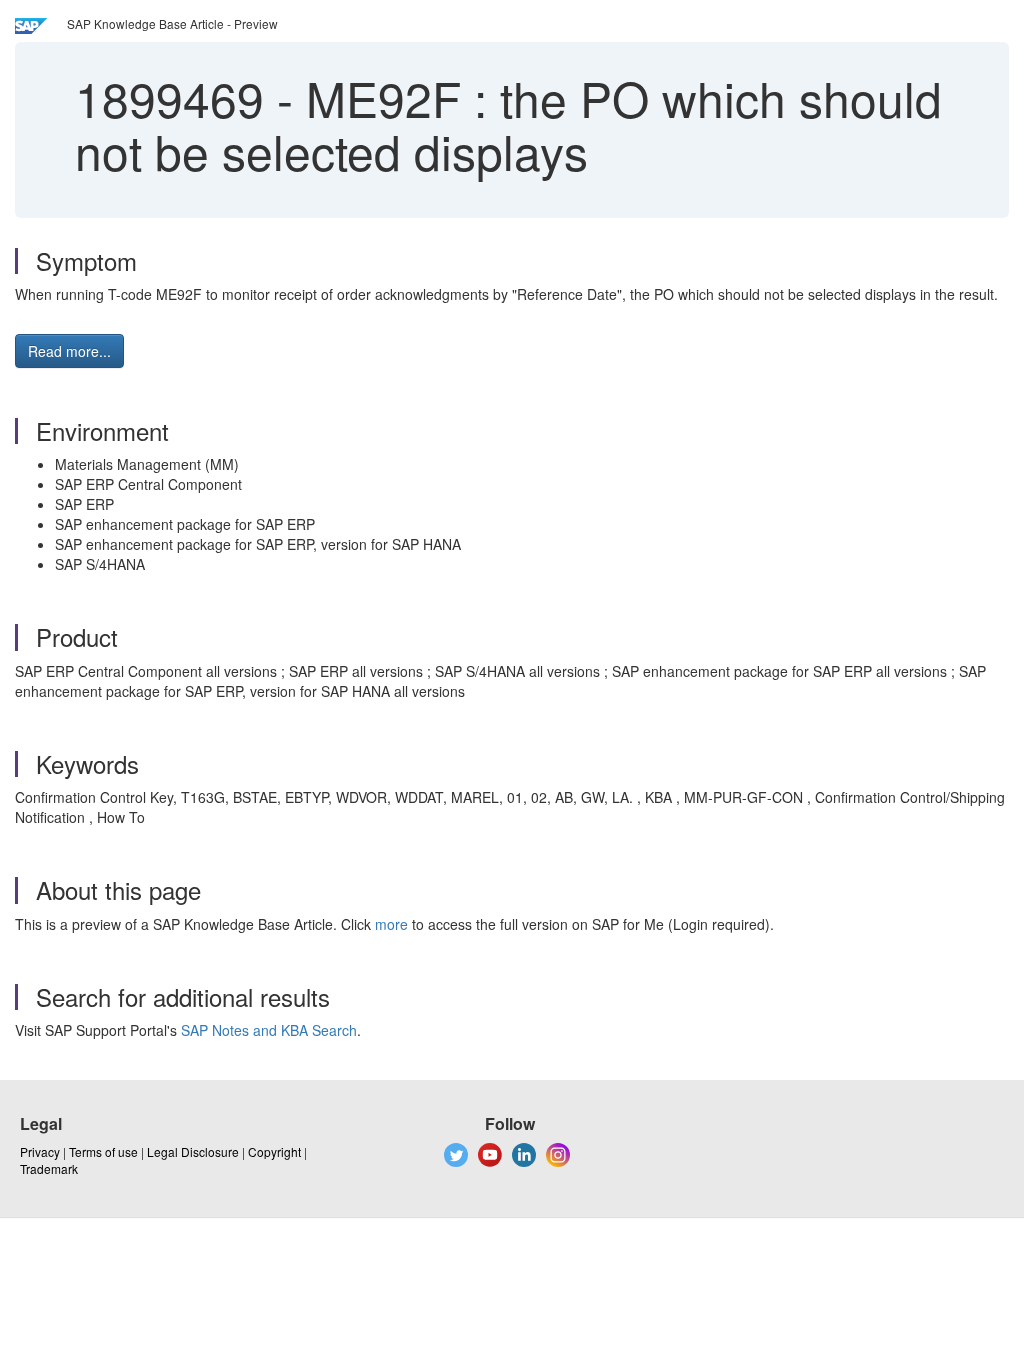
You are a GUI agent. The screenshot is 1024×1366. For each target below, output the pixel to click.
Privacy (40, 1151)
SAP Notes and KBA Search (269, 1030)
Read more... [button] (69, 351)
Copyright (274, 1151)
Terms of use (103, 1151)
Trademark (49, 1168)
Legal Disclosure (193, 1151)
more (391, 924)
